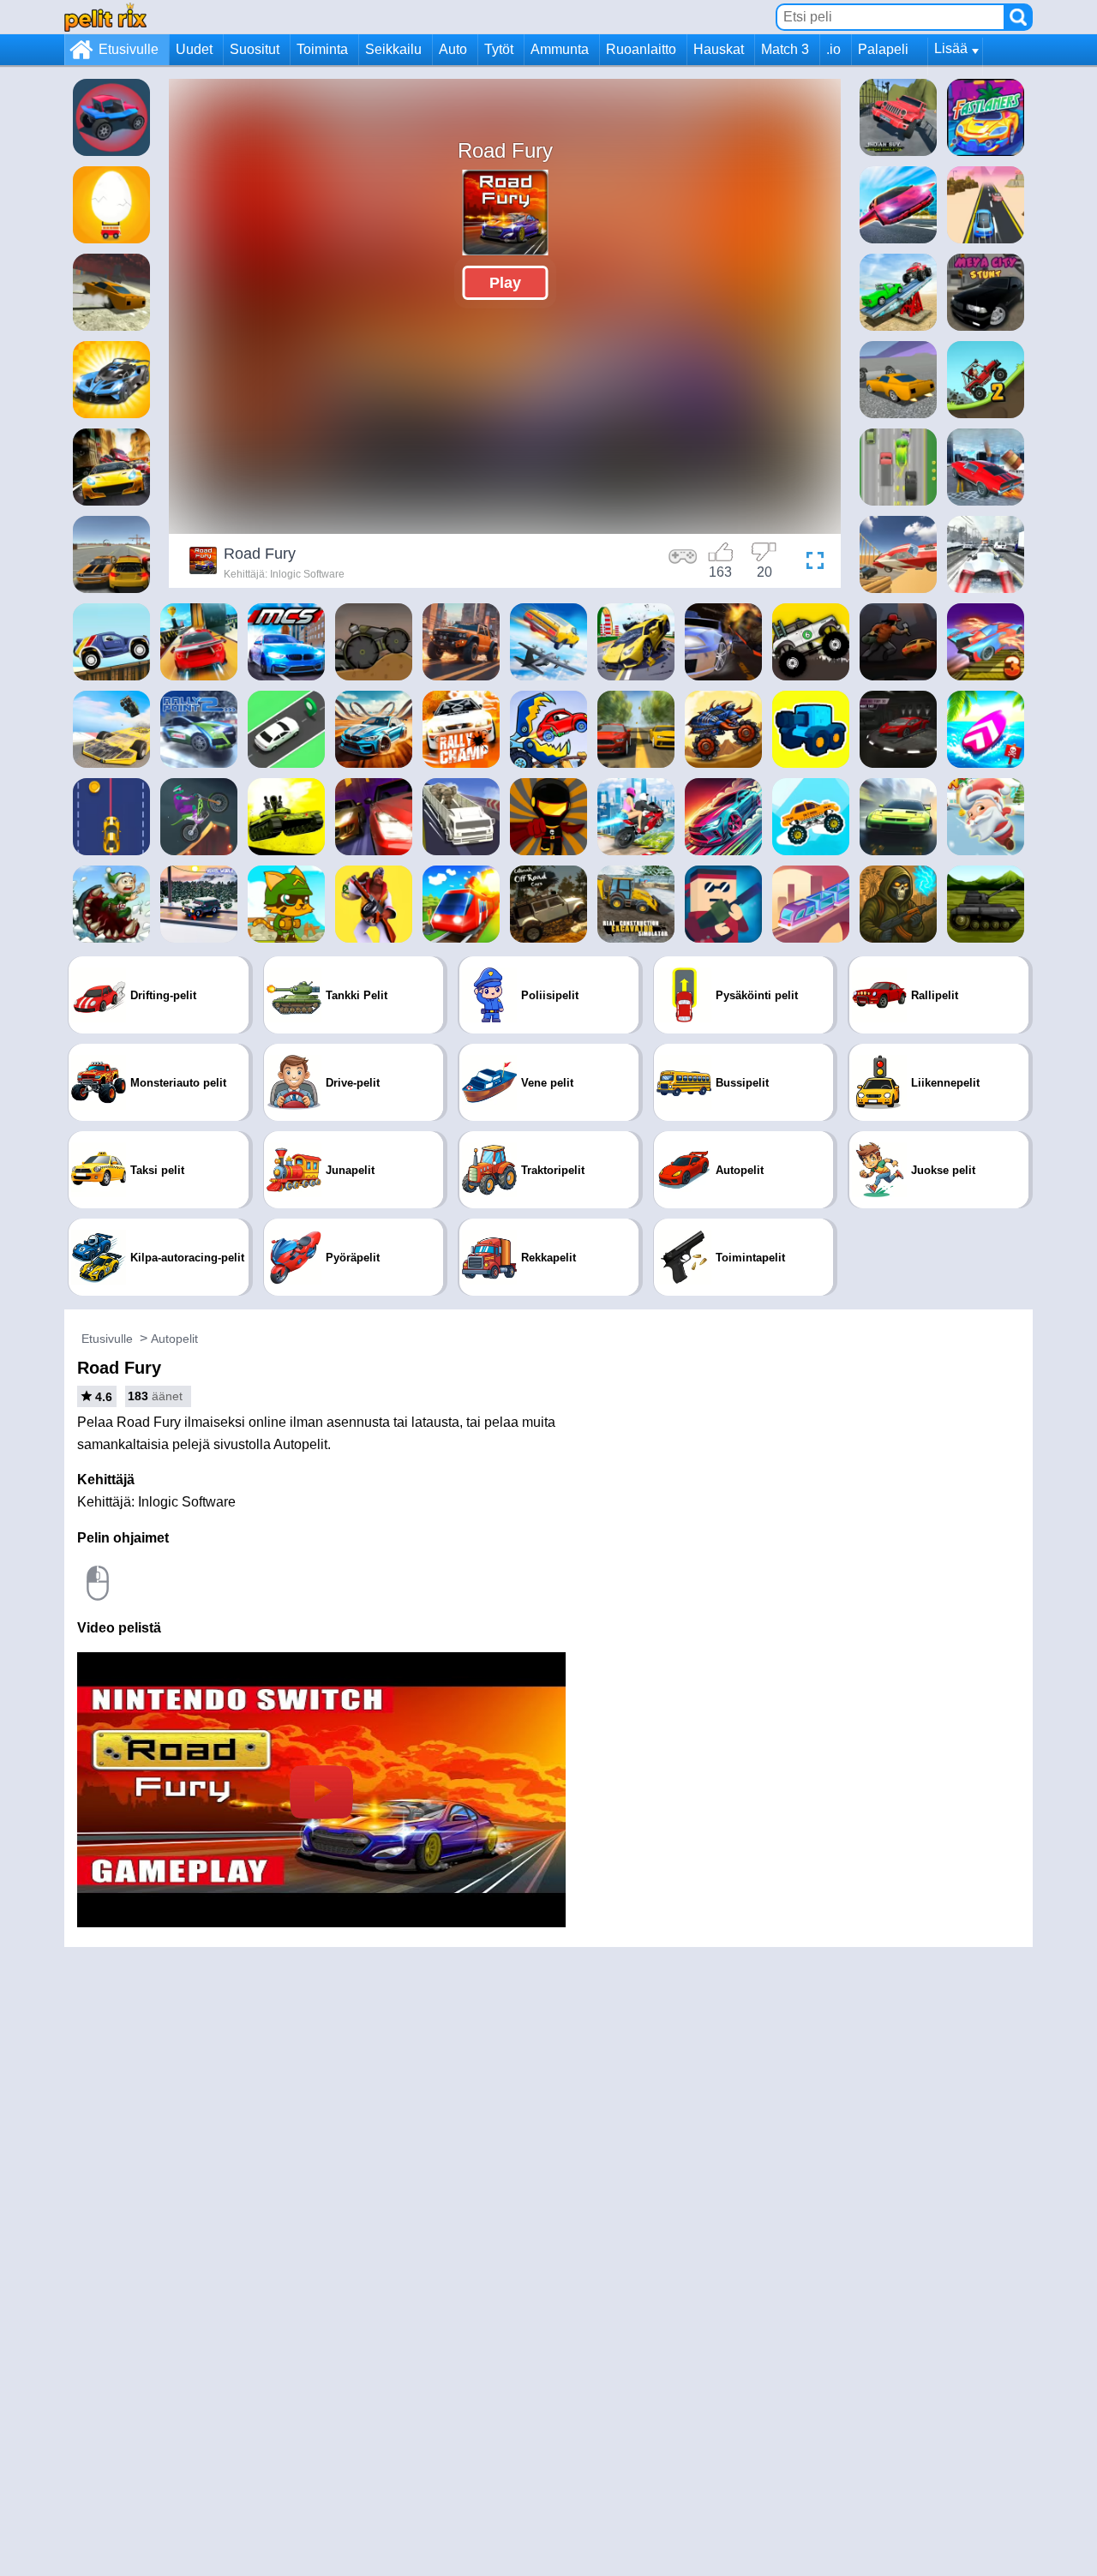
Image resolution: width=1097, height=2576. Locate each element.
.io (833, 49)
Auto (453, 49)
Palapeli (883, 49)
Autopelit (174, 1339)
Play (505, 283)
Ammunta (560, 49)
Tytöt (499, 49)
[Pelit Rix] (105, 17)
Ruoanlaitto (641, 49)
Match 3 (785, 49)
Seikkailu (393, 49)
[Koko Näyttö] (811, 563)
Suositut (255, 49)
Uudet (194, 49)
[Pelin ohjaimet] (683, 563)
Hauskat (719, 49)
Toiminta (322, 49)
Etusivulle (129, 49)
